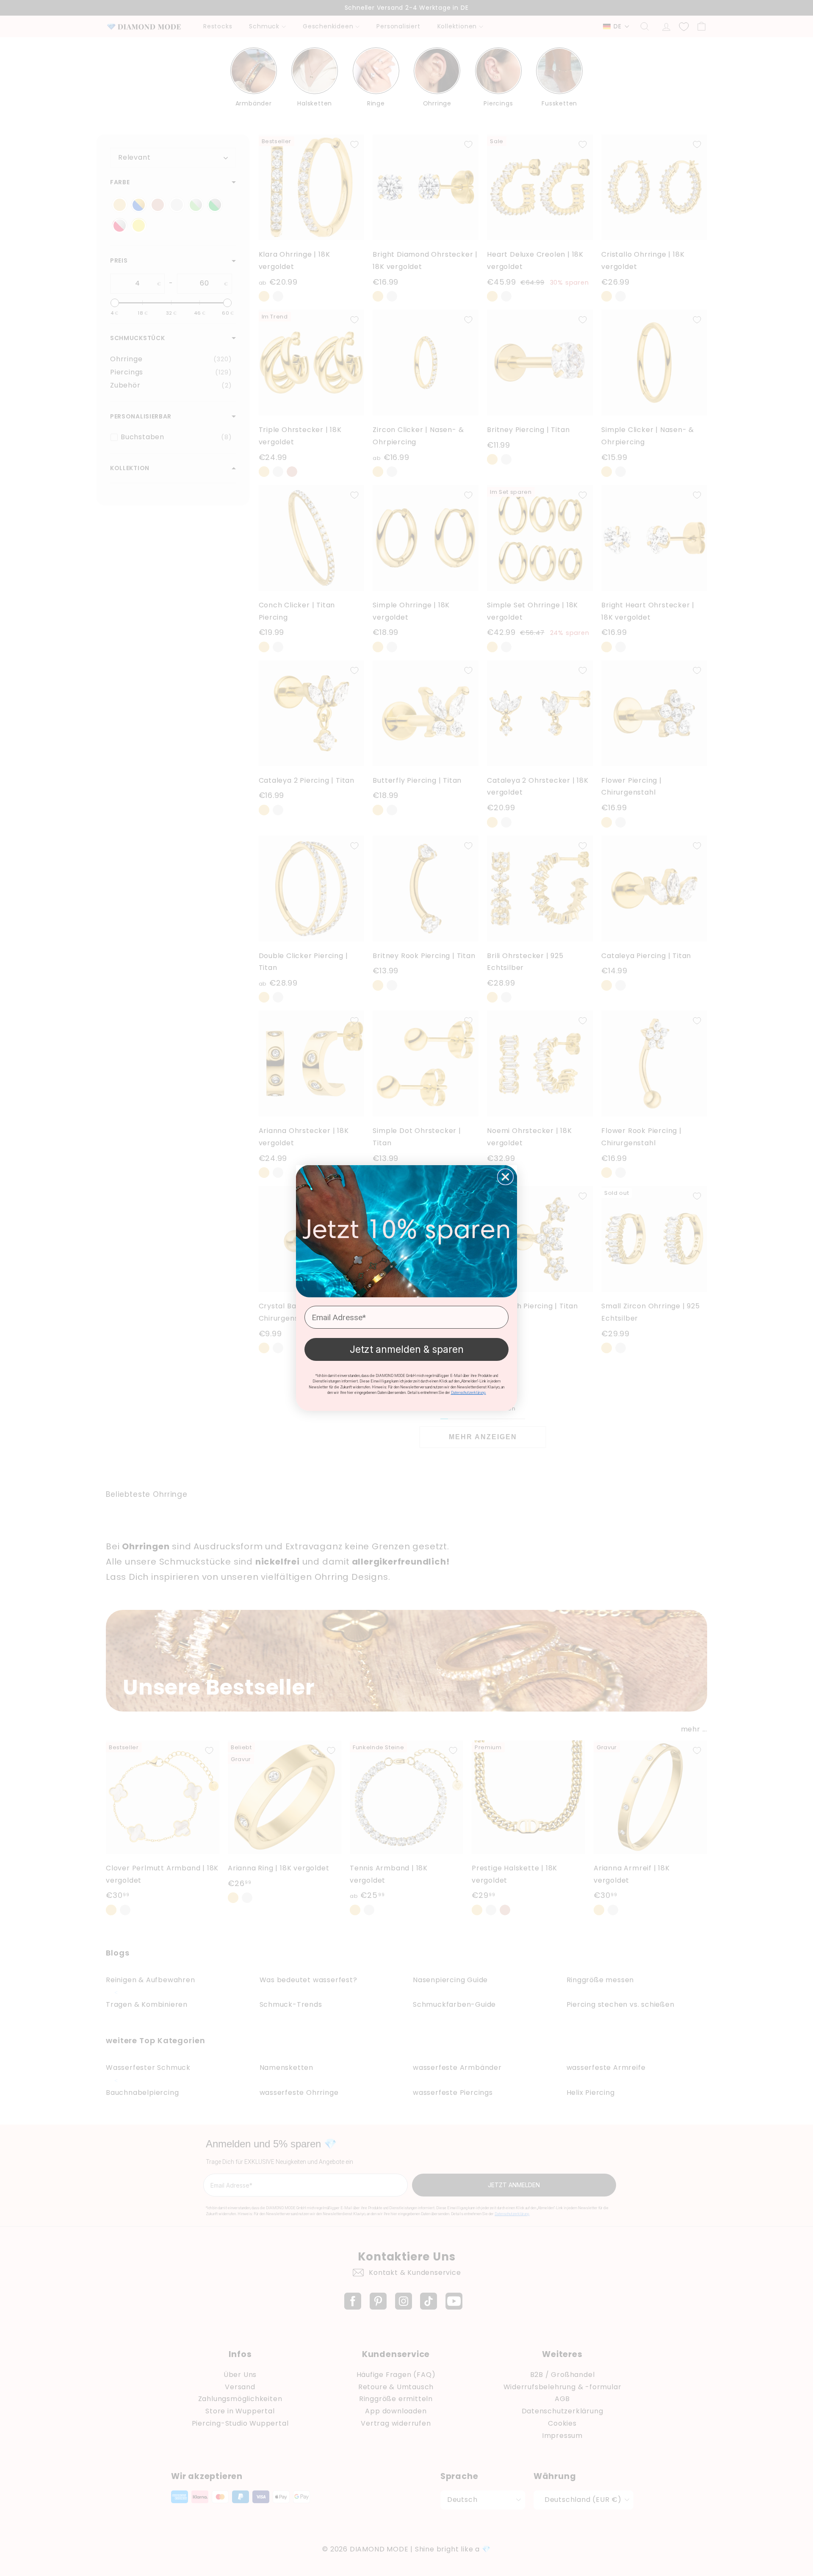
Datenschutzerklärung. (469, 1393)
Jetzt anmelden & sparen (407, 1349)
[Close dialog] (505, 1177)
